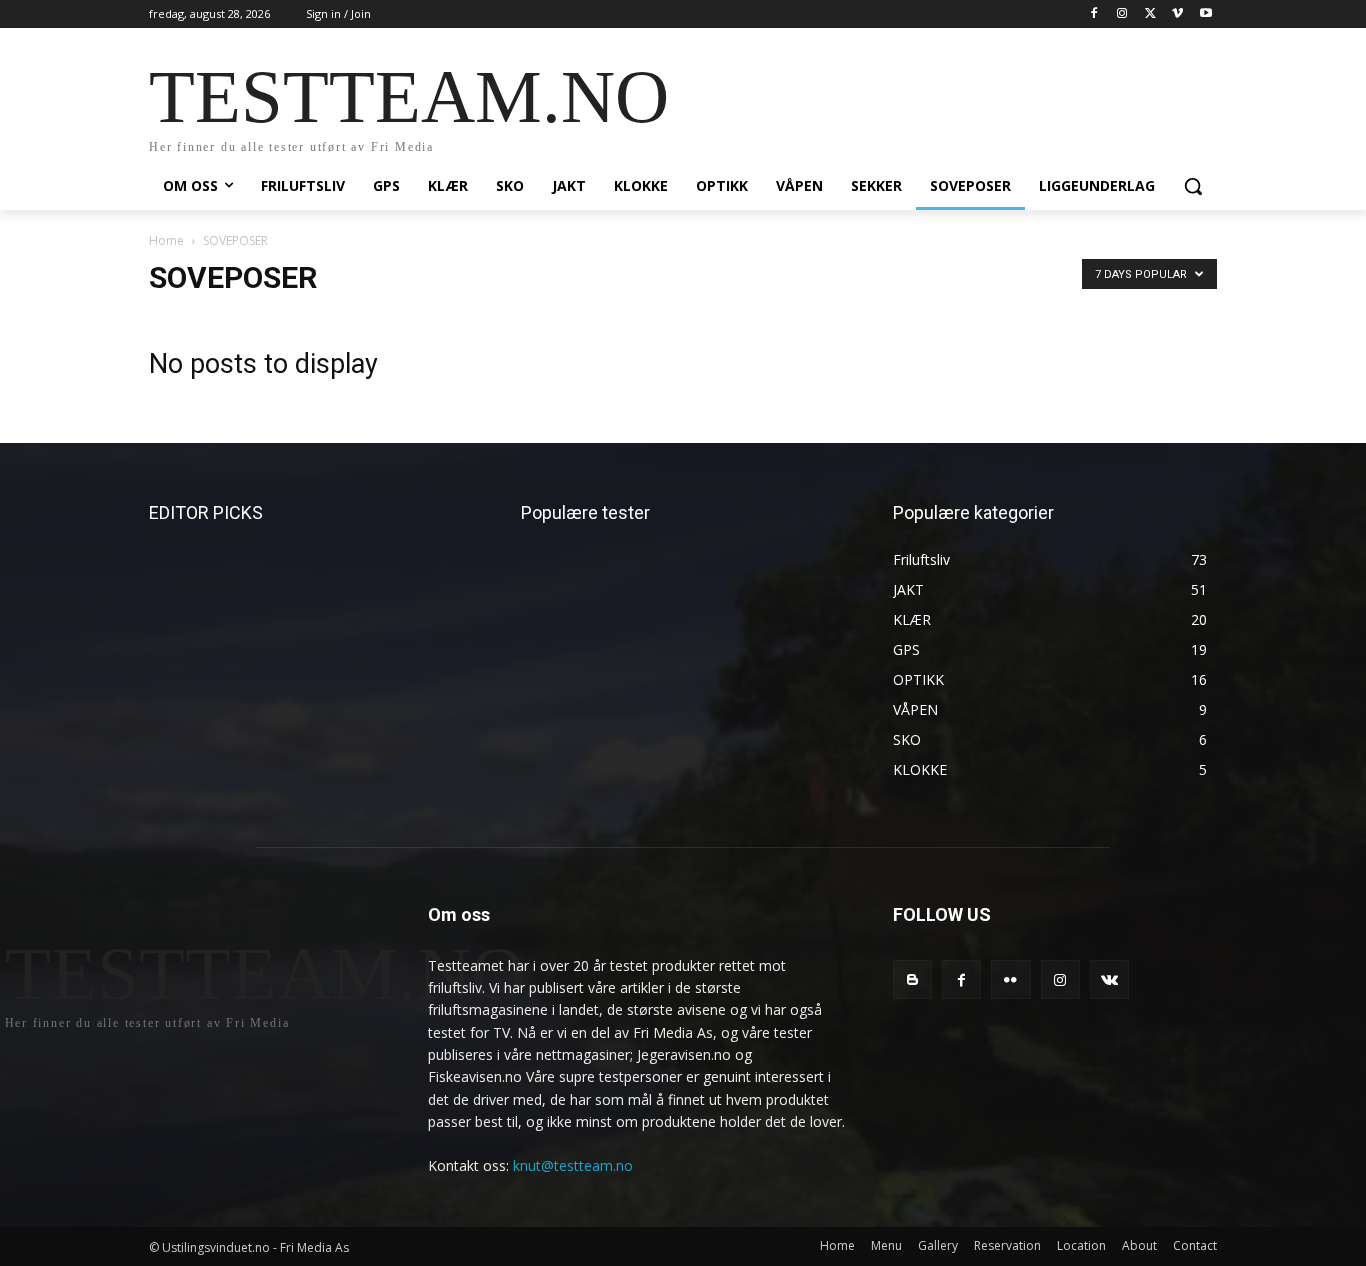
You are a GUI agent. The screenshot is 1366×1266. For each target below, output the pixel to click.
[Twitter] (1150, 14)
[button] (1193, 186)
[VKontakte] (1109, 979)
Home (166, 240)
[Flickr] (1010, 979)
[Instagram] (1122, 14)
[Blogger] (912, 979)
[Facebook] (1094, 14)
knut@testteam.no (573, 1165)
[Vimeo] (1177, 14)
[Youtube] (1205, 14)
